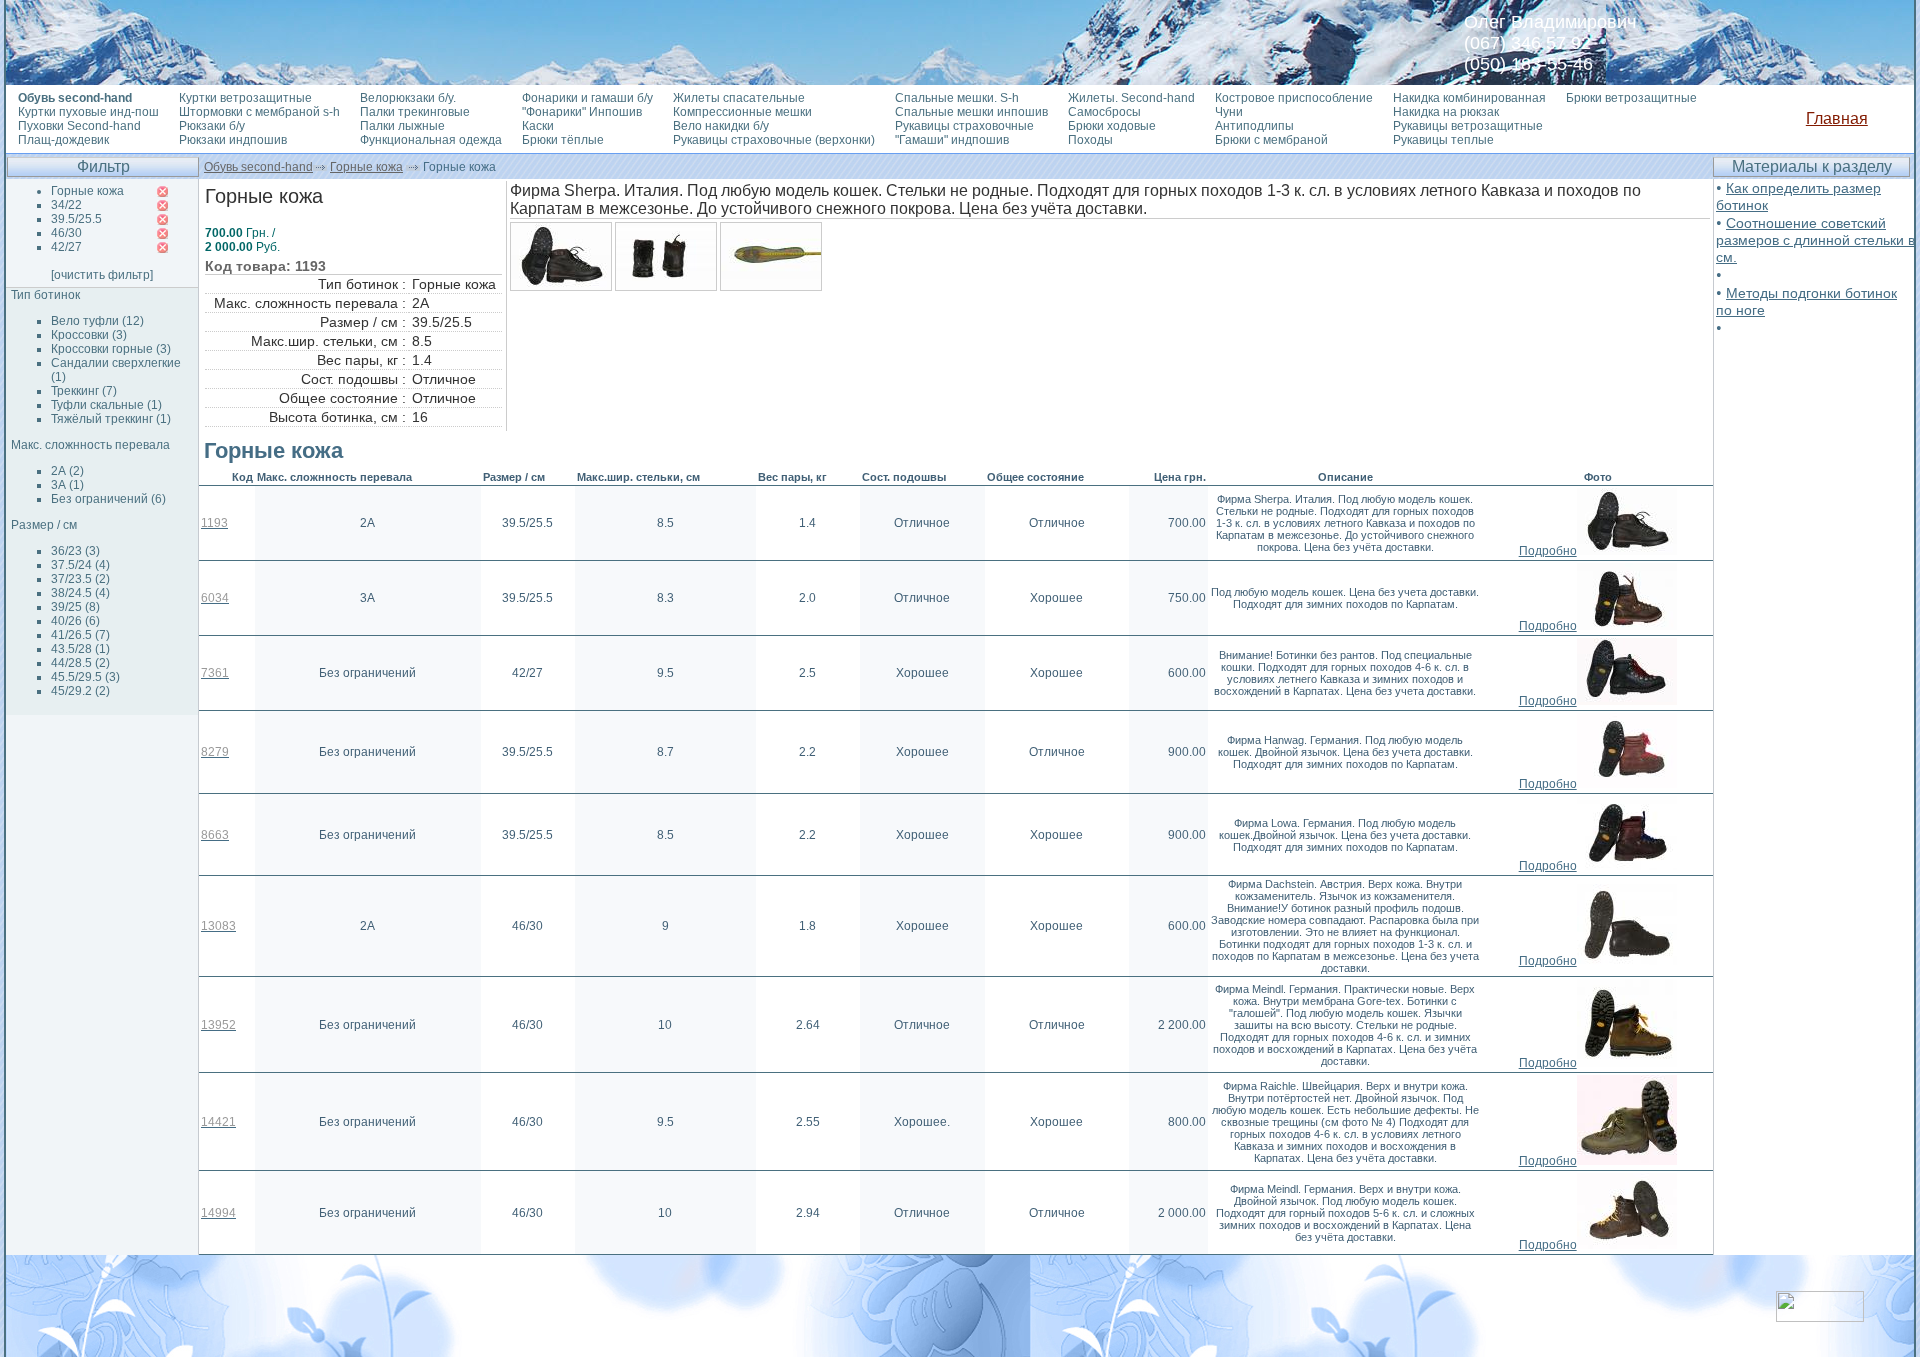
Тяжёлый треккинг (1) (111, 419)
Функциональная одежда (431, 140)
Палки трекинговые (415, 112)
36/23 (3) (75, 551)
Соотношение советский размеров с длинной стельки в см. (1815, 240)
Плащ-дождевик (63, 140)
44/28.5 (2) (80, 663)
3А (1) (67, 485)
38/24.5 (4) (80, 593)
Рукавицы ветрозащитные (1468, 126)
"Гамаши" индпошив (952, 140)
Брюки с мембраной (1271, 140)
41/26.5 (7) (80, 635)
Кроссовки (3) (89, 335)
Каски (538, 126)
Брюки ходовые (1112, 126)
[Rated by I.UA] (1820, 1316)
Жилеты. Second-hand (1131, 98)
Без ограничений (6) (108, 499)
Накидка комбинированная (1469, 98)
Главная (1837, 118)
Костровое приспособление (1294, 98)
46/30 (66, 233)
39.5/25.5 (76, 219)
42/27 (66, 247)
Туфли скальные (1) (106, 405)
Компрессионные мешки (742, 112)
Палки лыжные (402, 126)
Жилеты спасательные (739, 98)
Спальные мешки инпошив (971, 112)
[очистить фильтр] (102, 275)
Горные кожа (366, 167)
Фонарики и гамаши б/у (587, 98)
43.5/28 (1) (80, 649)
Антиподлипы (1254, 126)
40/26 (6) (75, 621)
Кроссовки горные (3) (111, 349)
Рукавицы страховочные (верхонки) (774, 140)
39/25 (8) (75, 607)
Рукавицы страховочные (964, 126)
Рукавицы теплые (1443, 140)
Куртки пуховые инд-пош (88, 112)
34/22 (66, 205)
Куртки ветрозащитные (245, 98)
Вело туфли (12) (97, 321)
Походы (1090, 140)
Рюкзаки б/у (212, 126)
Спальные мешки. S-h (957, 98)
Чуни (1229, 112)
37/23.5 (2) (80, 579)
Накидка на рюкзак (1446, 112)
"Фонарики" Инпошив (582, 112)
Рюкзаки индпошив (233, 140)
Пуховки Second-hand (79, 126)
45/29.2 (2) (80, 691)
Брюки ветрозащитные (1631, 98)
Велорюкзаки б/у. (408, 98)
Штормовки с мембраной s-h (259, 112)
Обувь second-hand (258, 167)
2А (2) (67, 471)
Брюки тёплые (563, 140)
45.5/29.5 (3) (85, 677)
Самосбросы (1104, 112)
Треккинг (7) (84, 391)
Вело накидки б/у (721, 126)
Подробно (1548, 551)
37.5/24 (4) (80, 565)
